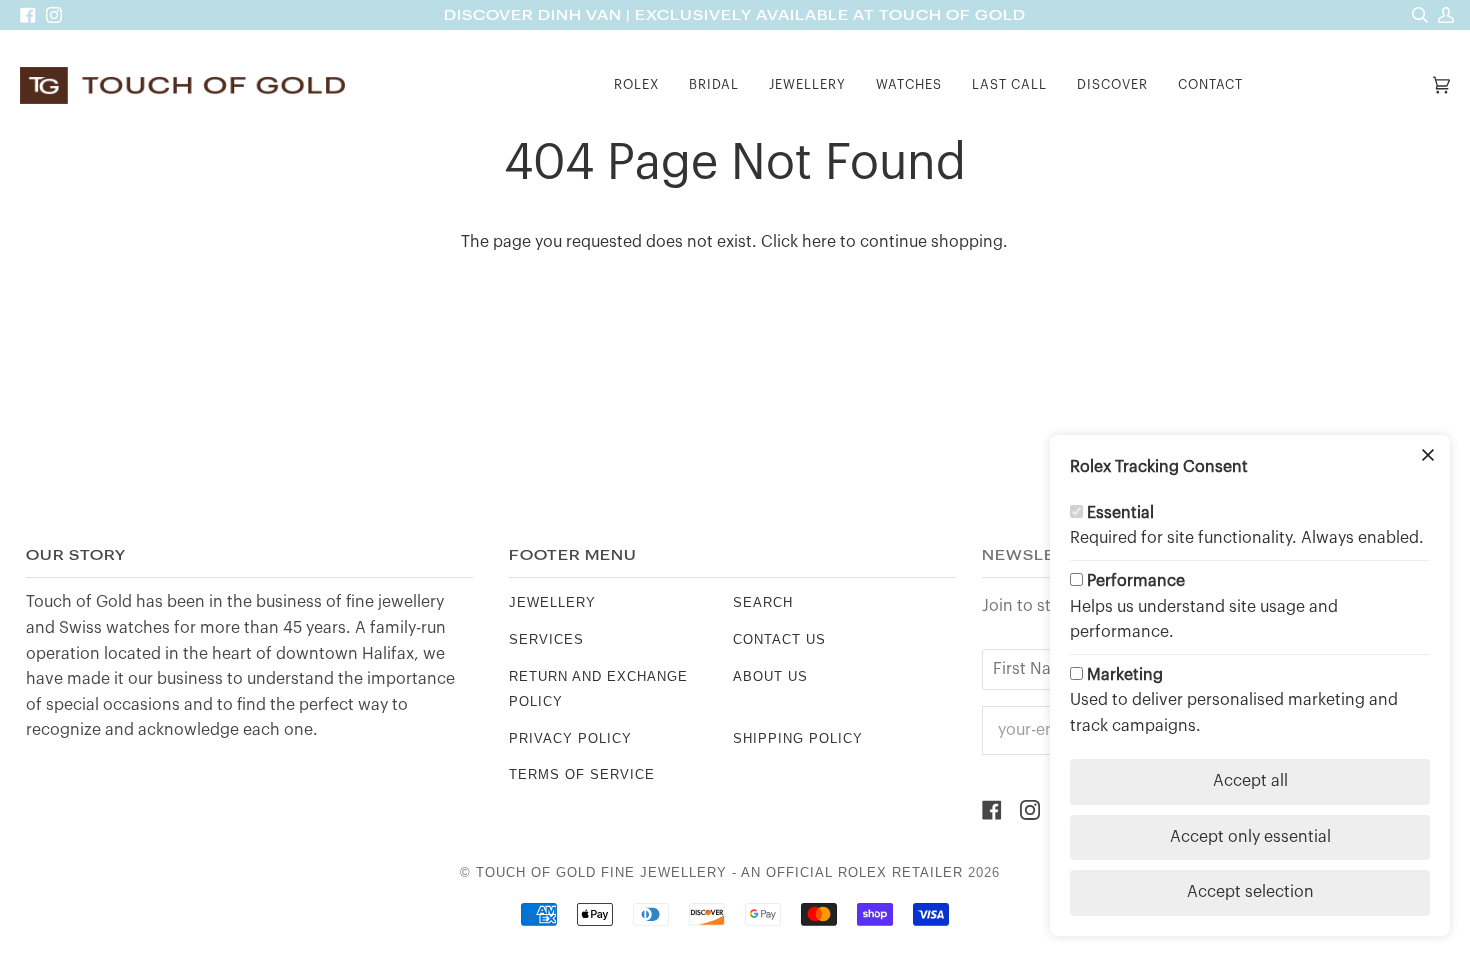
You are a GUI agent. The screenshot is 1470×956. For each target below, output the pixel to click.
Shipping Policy (798, 738)
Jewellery (552, 602)
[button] (636, 85)
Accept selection (1250, 892)
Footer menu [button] (573, 555)
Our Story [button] (76, 555)
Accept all (1250, 781)
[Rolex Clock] (1343, 85)
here (819, 242)
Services (546, 639)
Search (763, 602)
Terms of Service (582, 774)
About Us (770, 676)
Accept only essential (1250, 837)
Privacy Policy (570, 738)
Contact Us (779, 639)
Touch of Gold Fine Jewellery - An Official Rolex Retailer (719, 872)
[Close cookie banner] (1428, 457)
